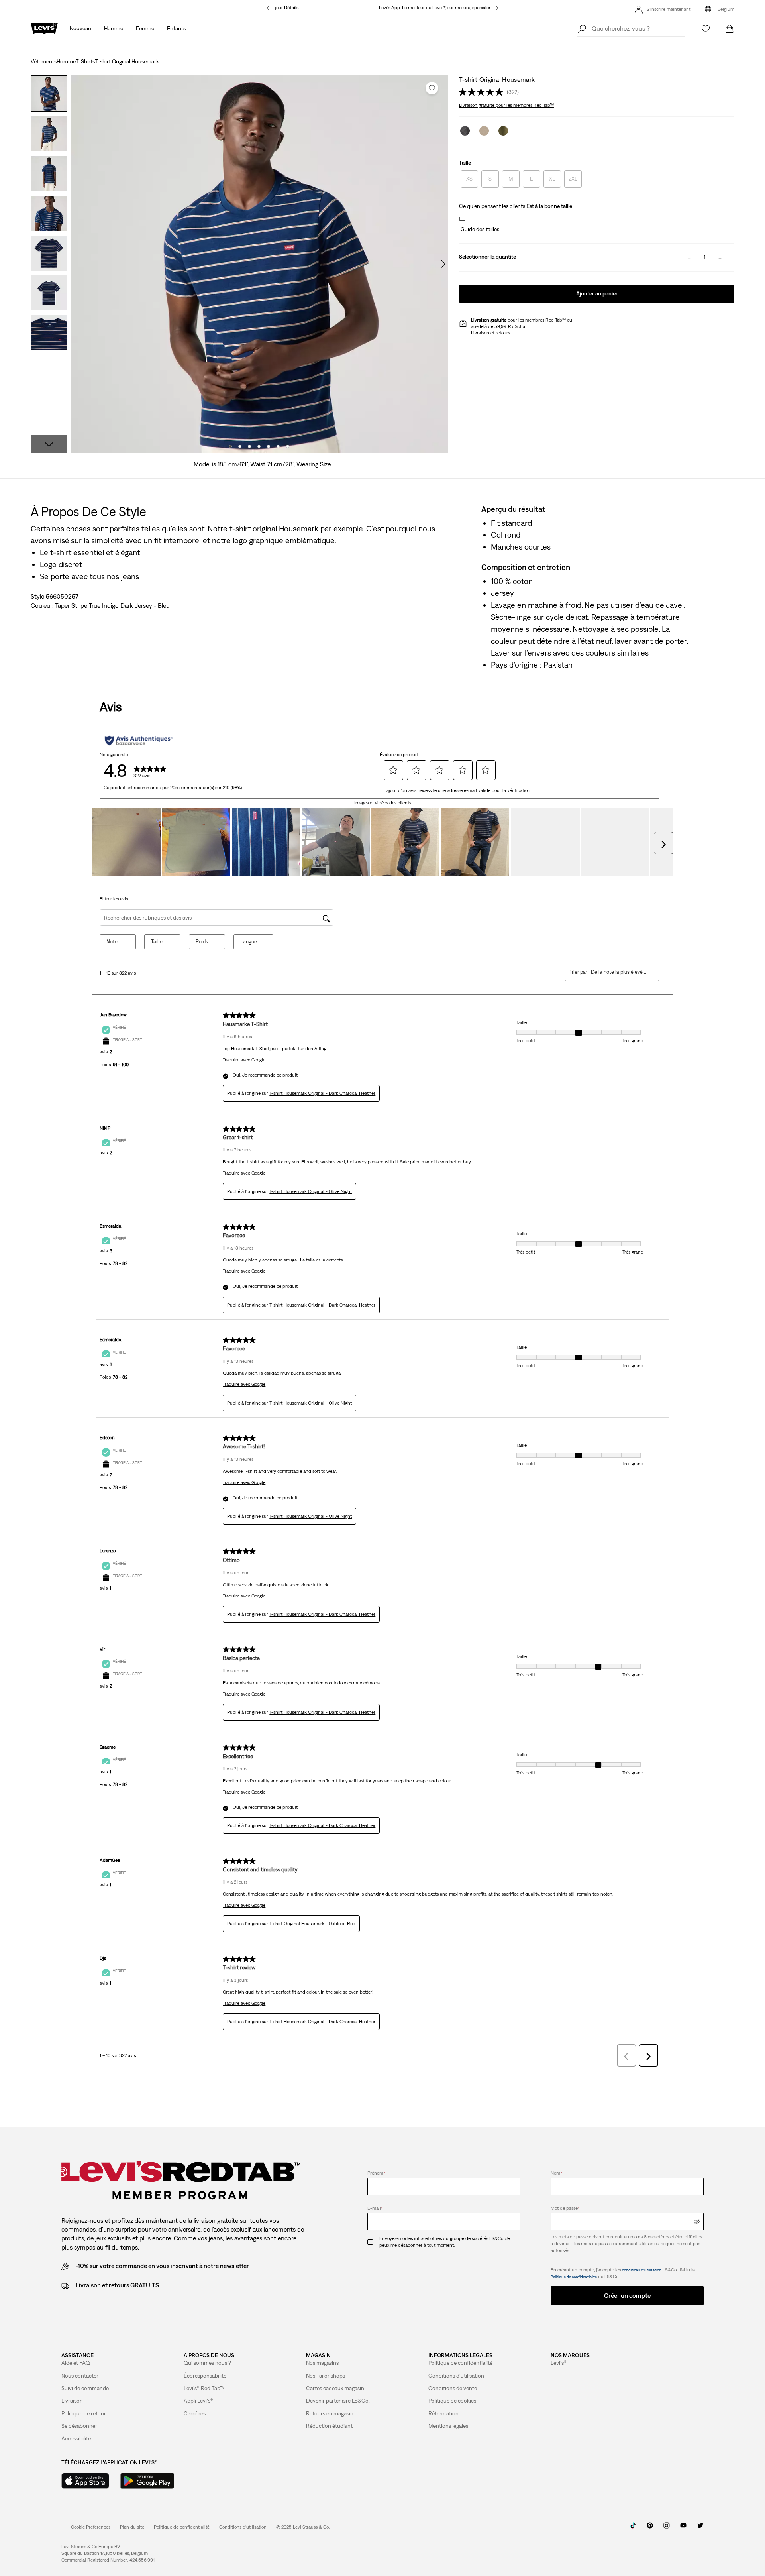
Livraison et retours (490, 333)
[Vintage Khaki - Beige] (484, 131)
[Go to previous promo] (268, 8)
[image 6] (278, 446)
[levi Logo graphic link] (44, 28)
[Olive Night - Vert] (503, 131)
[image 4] (259, 446)
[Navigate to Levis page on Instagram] (667, 2528)
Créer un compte (627, 2295)
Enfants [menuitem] (176, 28)
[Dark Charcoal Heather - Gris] (465, 131)
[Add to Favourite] (432, 88)
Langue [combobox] (249, 942)
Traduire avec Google (244, 1060)
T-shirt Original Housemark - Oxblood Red (312, 1924)
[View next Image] (443, 264)
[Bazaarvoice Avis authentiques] (138, 741)
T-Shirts (85, 61)
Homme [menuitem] (114, 28)
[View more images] (49, 444)
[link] (132, 2527)
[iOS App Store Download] (85, 2481)
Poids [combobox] (202, 942)
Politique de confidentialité (574, 2277)
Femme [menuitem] (145, 28)
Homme (66, 61)
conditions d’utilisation (642, 2270)
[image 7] (288, 446)
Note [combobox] (112, 942)
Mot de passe (565, 2208)
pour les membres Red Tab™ (506, 105)
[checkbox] (373, 2242)
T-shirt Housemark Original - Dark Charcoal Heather (322, 1093)
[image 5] (269, 446)
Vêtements (44, 61)
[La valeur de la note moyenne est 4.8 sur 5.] (483, 92)
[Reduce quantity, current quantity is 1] (689, 257)
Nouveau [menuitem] (80, 28)
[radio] (469, 179)
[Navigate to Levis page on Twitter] (700, 2528)
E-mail (375, 2208)
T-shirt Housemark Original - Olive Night (311, 1191)
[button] (479, 230)
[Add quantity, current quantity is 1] (720, 257)
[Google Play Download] (147, 2481)
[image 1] (230, 446)
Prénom (376, 2173)
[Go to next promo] (497, 8)
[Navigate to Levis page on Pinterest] (650, 2528)
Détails (291, 8)
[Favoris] (706, 29)
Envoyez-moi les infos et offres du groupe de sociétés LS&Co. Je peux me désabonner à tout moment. (445, 2242)
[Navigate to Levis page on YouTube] (683, 2528)
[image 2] (240, 446)
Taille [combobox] (157, 942)
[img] (697, 2222)
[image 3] (249, 446)
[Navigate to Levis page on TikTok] (633, 2528)
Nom (556, 2173)
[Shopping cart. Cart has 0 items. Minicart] (730, 29)
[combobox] (619, 972)
